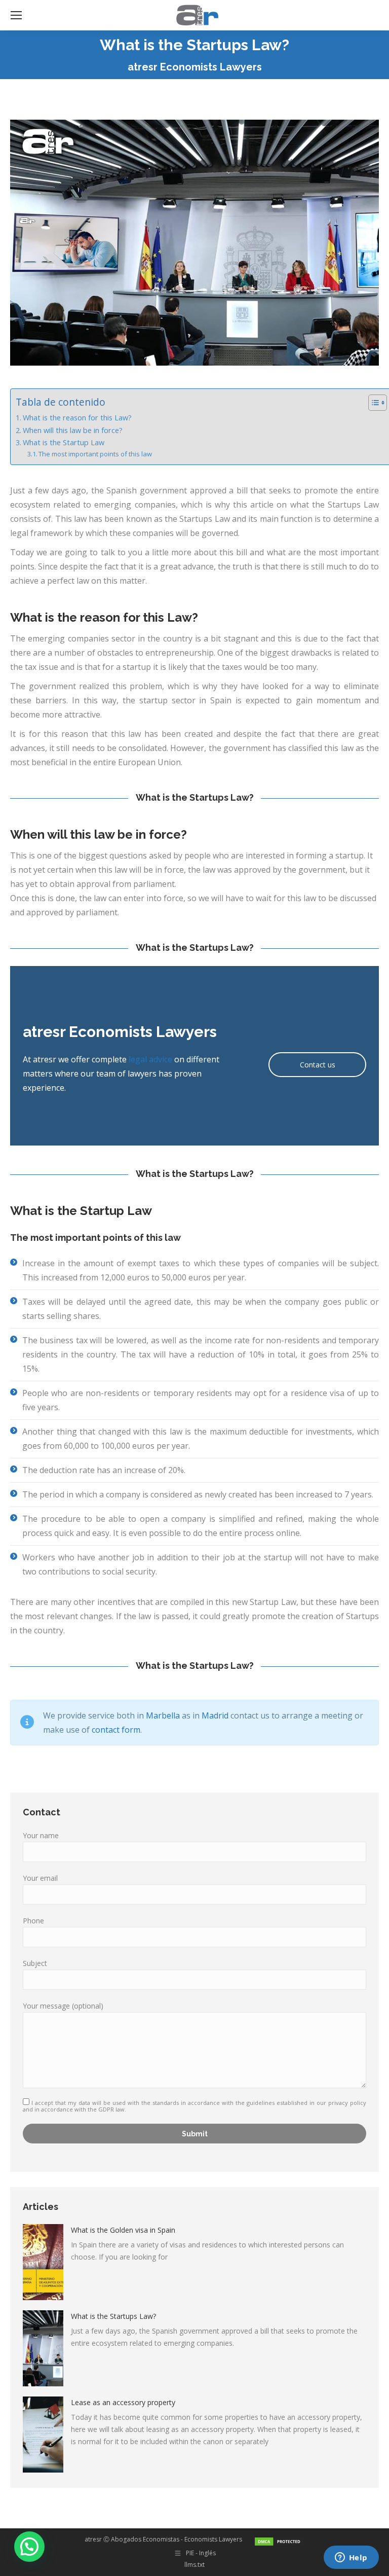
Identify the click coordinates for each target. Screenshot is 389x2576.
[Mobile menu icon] (16, 15)
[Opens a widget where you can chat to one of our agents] (351, 2558)
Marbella (163, 1715)
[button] (29, 2547)
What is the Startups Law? (113, 2316)
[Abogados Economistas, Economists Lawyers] (279, 2539)
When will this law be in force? (73, 430)
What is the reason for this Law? (77, 418)
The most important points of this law (95, 454)
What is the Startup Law (64, 442)
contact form (116, 1730)
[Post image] (43, 2262)
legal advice (150, 1059)
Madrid (215, 1715)
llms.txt (194, 2565)
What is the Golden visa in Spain (123, 2230)
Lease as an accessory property (123, 2402)
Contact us (318, 1065)
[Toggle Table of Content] (373, 403)
